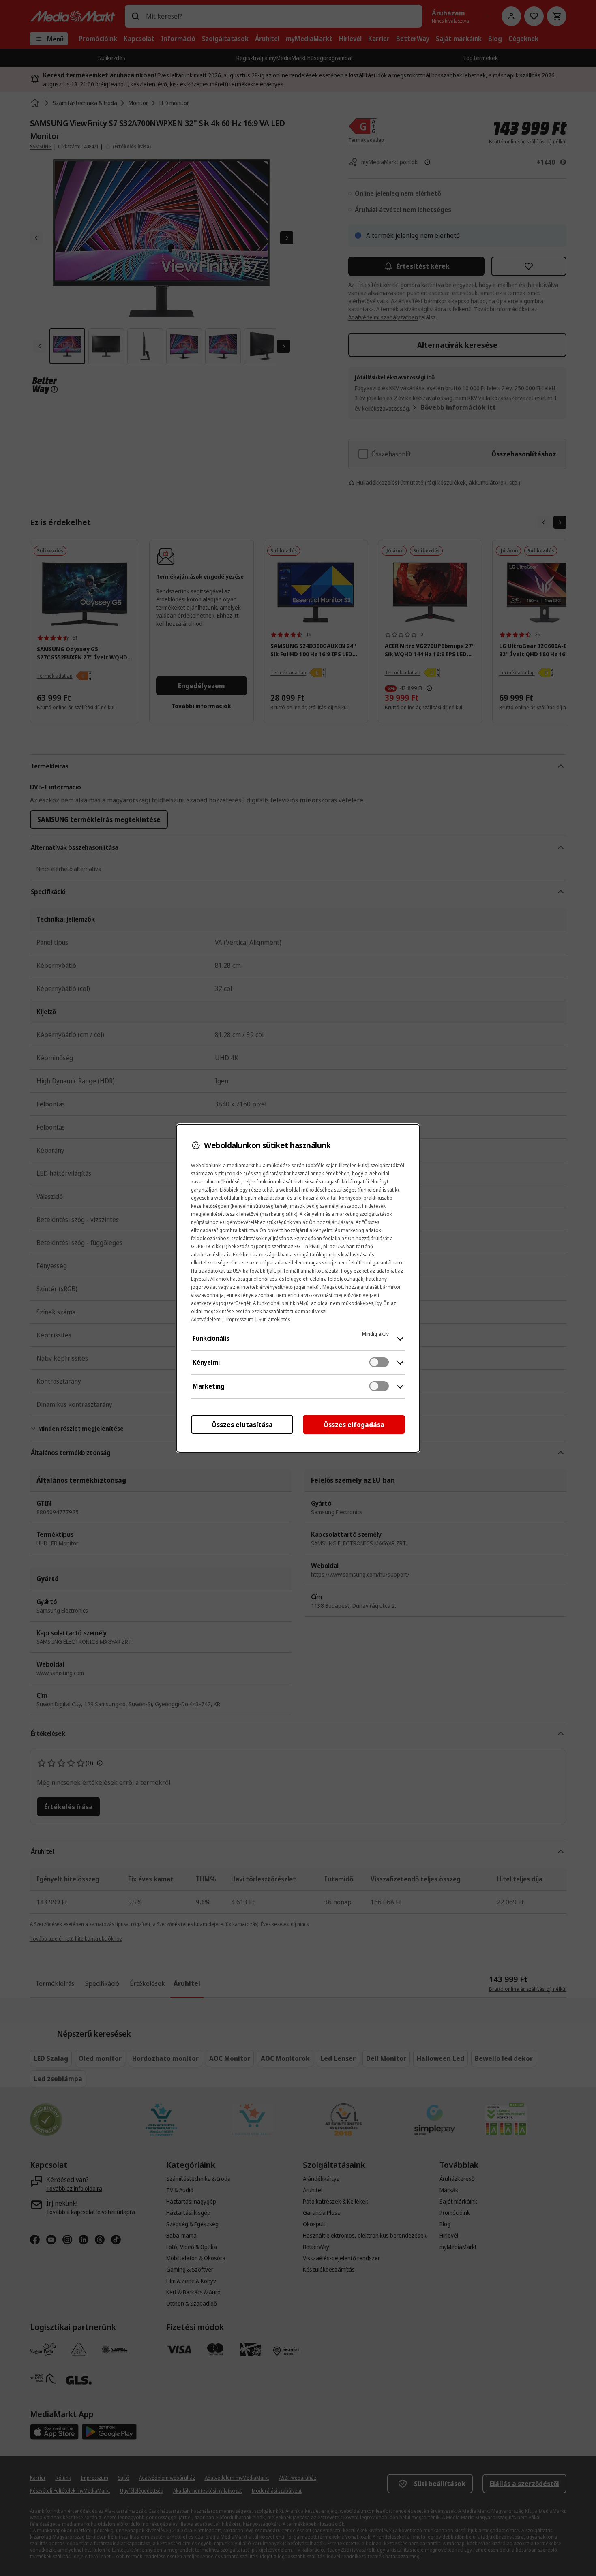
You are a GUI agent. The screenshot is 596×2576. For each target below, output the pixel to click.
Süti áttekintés (274, 1319)
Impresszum (240, 1319)
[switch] (379, 1362)
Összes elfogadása (354, 1425)
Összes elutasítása (242, 1425)
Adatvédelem (206, 1319)
